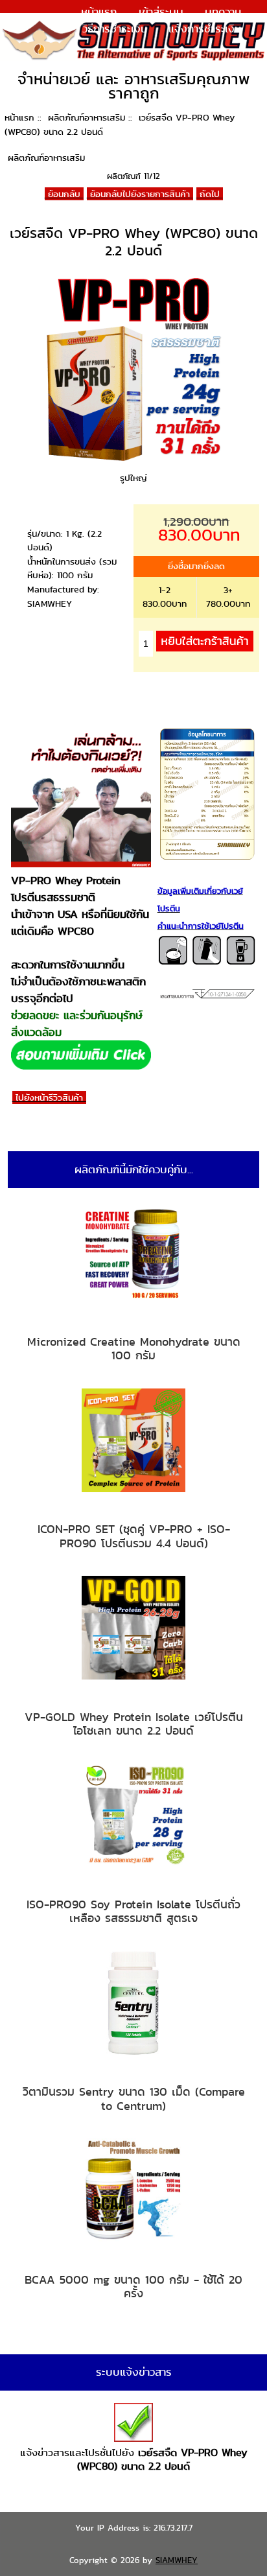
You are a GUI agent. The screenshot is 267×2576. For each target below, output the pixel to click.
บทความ (223, 12)
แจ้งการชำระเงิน (205, 29)
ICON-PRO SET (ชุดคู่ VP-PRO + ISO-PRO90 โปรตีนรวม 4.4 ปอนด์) (134, 1536)
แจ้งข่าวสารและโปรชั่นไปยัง (134, 2460)
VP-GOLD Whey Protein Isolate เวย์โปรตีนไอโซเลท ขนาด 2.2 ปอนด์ (134, 1724)
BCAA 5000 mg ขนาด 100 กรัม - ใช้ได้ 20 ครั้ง (133, 2287)
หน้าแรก (99, 12)
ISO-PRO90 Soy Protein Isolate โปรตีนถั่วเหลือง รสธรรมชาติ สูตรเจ (133, 1911)
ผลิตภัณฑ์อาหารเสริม (87, 117)
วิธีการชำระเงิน (115, 29)
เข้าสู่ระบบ (161, 12)
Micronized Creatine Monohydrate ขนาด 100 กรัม (134, 1349)
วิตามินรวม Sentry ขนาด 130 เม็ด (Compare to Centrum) (134, 2099)
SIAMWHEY (177, 2560)
